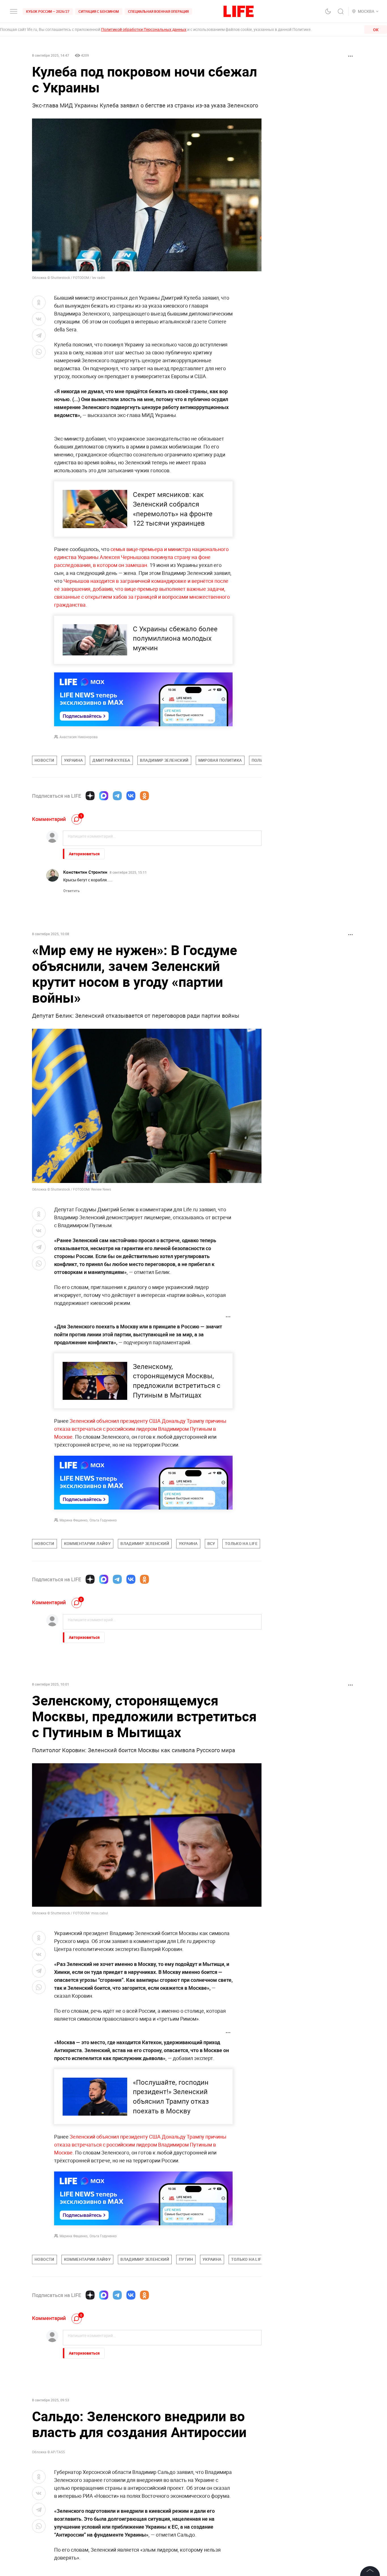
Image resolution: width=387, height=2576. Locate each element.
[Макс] (104, 796)
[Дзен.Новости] (90, 796)
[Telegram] (117, 796)
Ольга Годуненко (103, 1520)
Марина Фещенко (74, 1520)
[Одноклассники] (144, 796)
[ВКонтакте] (131, 796)
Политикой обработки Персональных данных (144, 29)
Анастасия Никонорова (79, 737)
